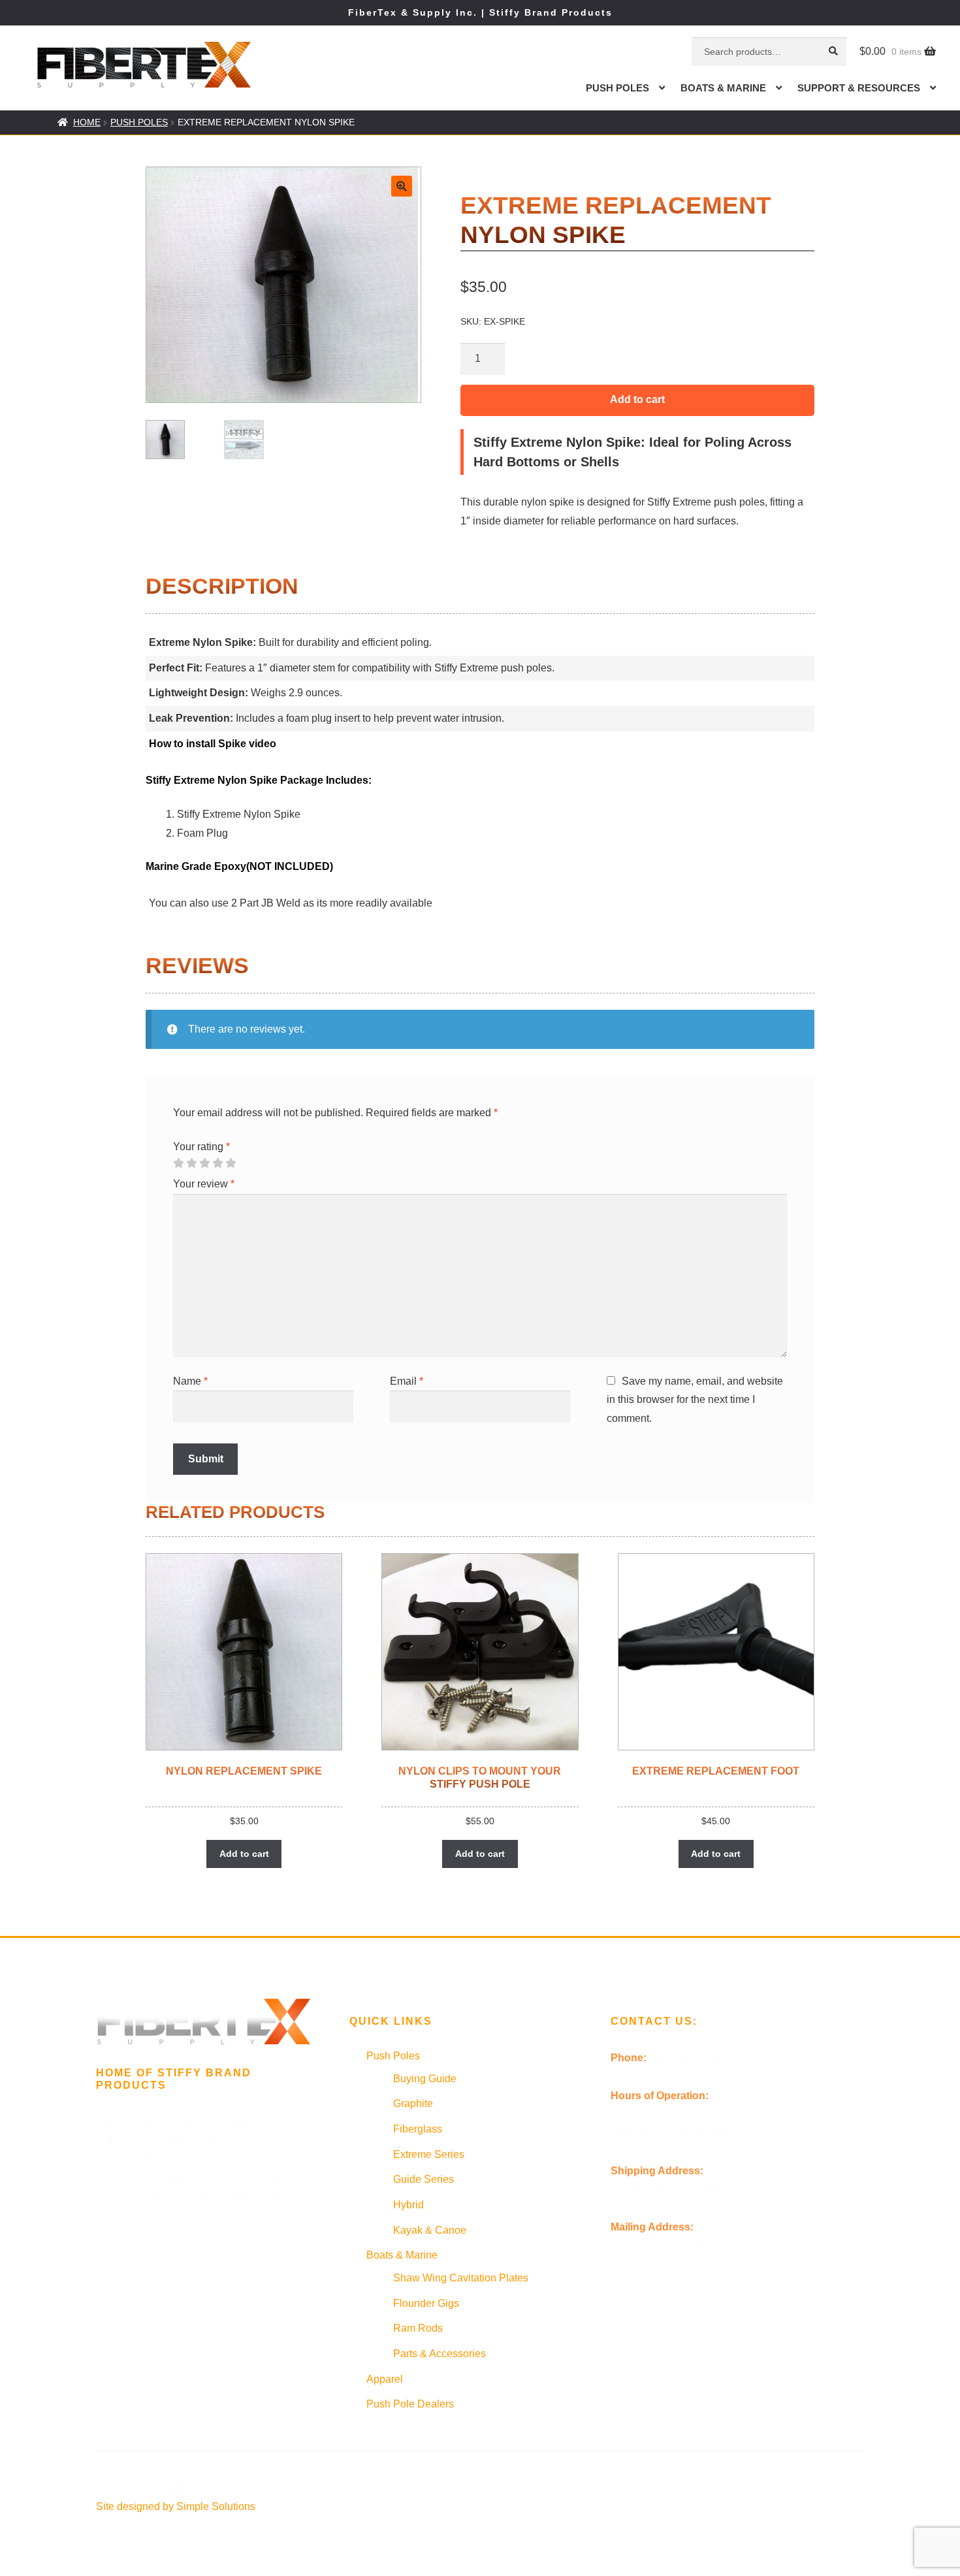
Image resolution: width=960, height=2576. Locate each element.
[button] (402, 186)
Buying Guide (425, 2079)
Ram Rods (418, 2328)
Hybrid (408, 2205)
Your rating (201, 1147)
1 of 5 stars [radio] (178, 1163)
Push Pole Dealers (410, 2404)
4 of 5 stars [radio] (217, 1163)
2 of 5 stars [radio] (191, 1163)
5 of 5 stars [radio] (231, 1163)
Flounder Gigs (426, 2303)
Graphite (413, 2103)
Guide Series (424, 2179)
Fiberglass (418, 2129)
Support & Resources (859, 88)
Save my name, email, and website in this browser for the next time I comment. (695, 1400)
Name (190, 1381)
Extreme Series (429, 2154)
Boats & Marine (723, 88)
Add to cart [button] (244, 1854)
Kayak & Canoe (430, 2230)
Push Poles (617, 88)
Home (87, 122)
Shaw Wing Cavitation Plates (461, 2278)
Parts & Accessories (440, 2354)
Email (407, 1381)
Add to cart (637, 399)
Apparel (385, 2379)
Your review (204, 1184)
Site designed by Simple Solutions (176, 2506)
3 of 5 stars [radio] (204, 1163)
